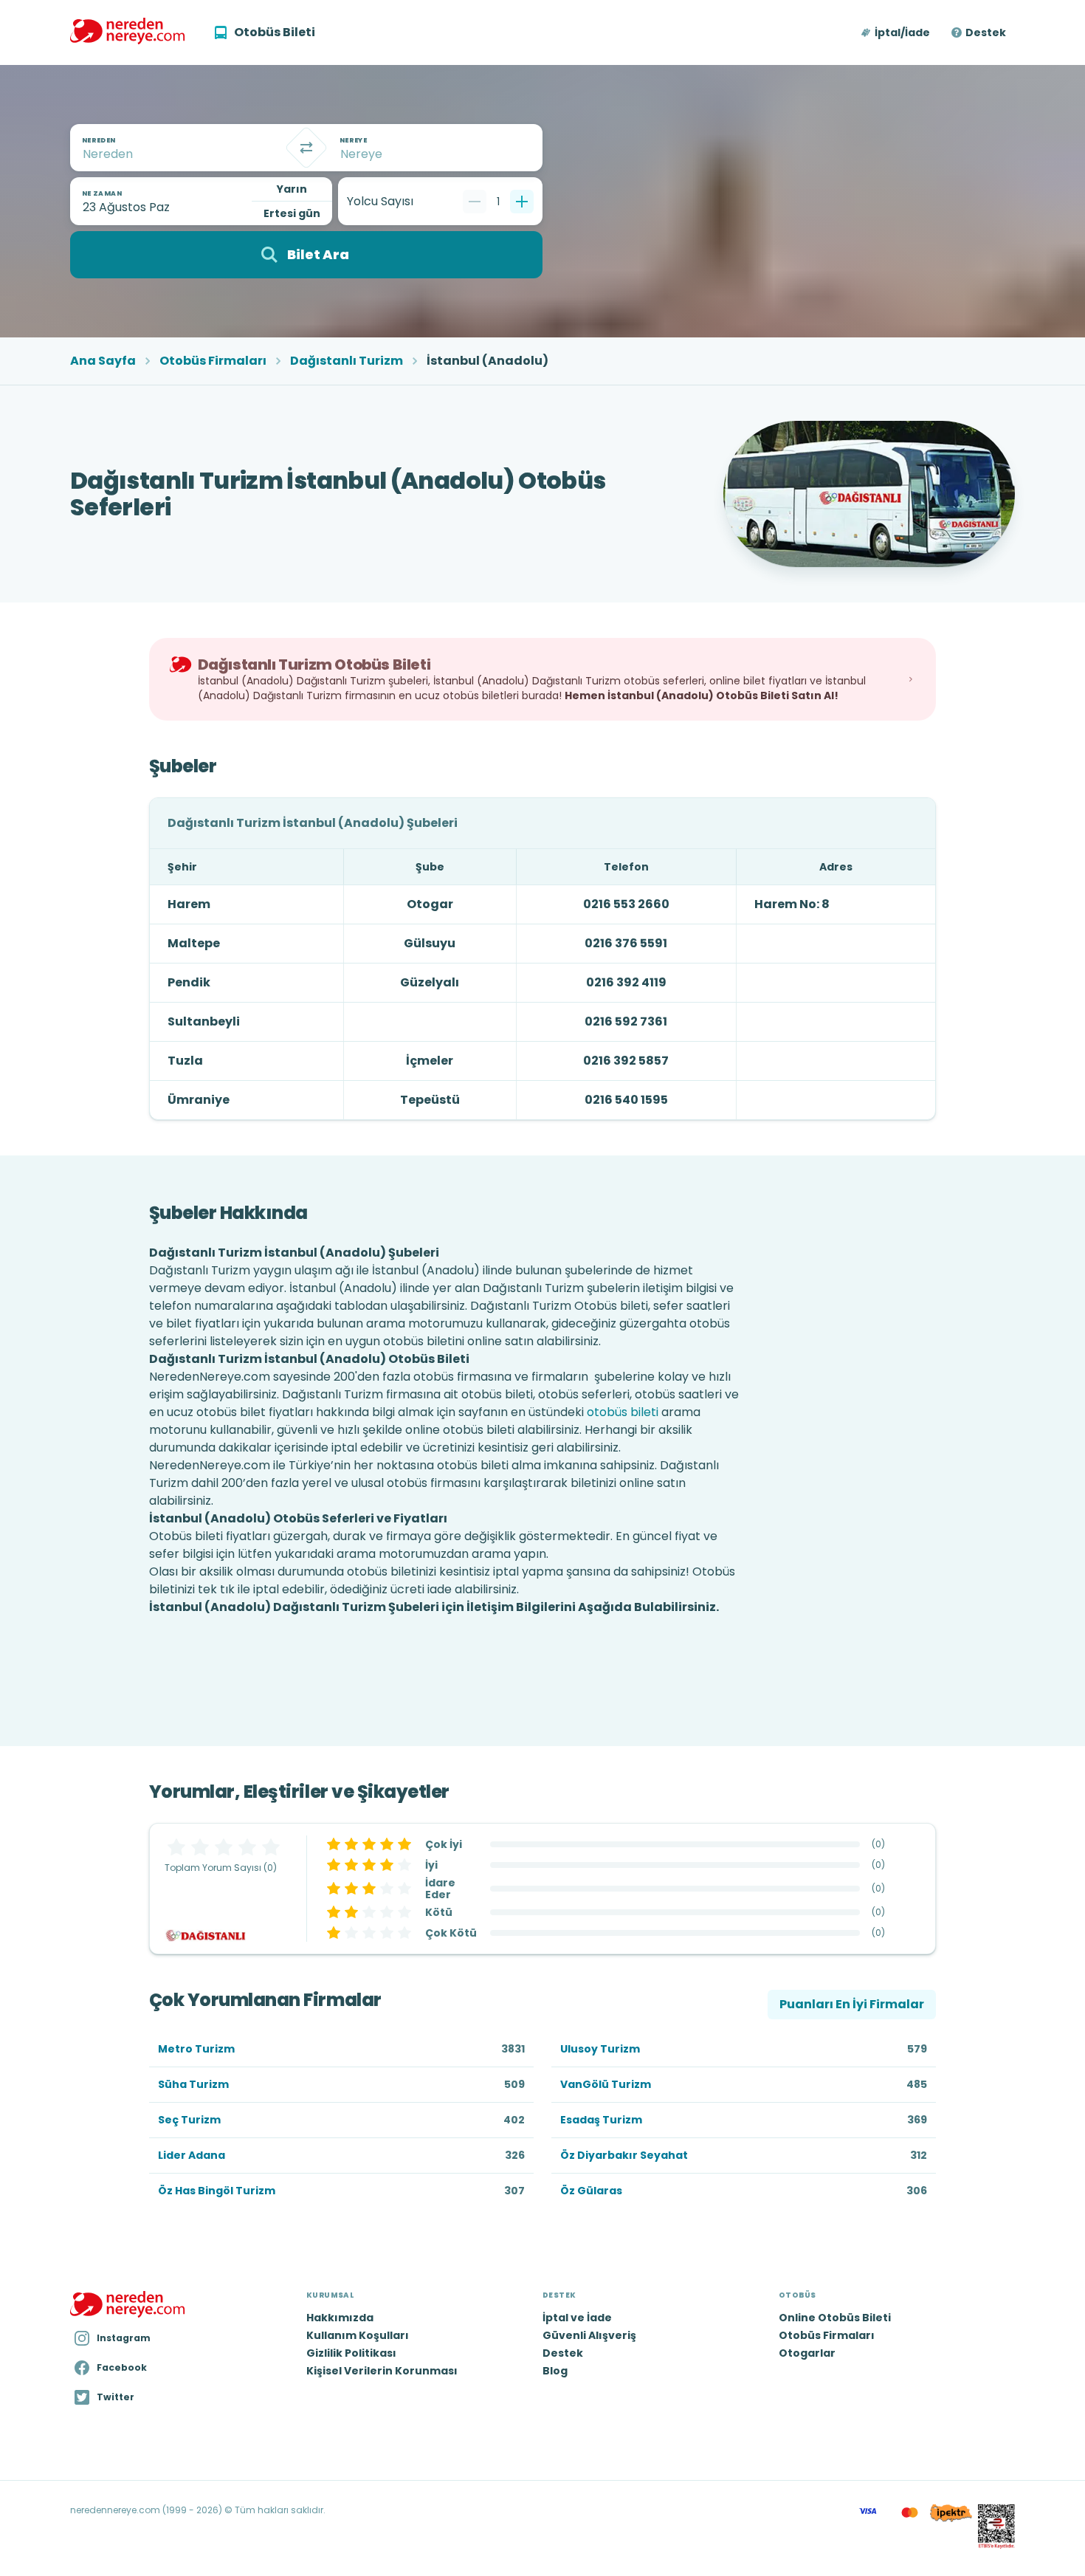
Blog (555, 2371)
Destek (986, 32)
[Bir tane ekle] (522, 202)
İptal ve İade (577, 2318)
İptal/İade (902, 32)
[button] (896, 32)
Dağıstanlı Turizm (347, 361)
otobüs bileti (623, 1412)
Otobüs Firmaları (213, 361)
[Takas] (306, 148)
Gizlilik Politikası (351, 2353)
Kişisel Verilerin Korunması (382, 2371)
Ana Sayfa (103, 361)
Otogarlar (807, 2353)
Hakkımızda (340, 2318)
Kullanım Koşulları (358, 2335)
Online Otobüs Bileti (835, 2318)
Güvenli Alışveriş (589, 2335)
